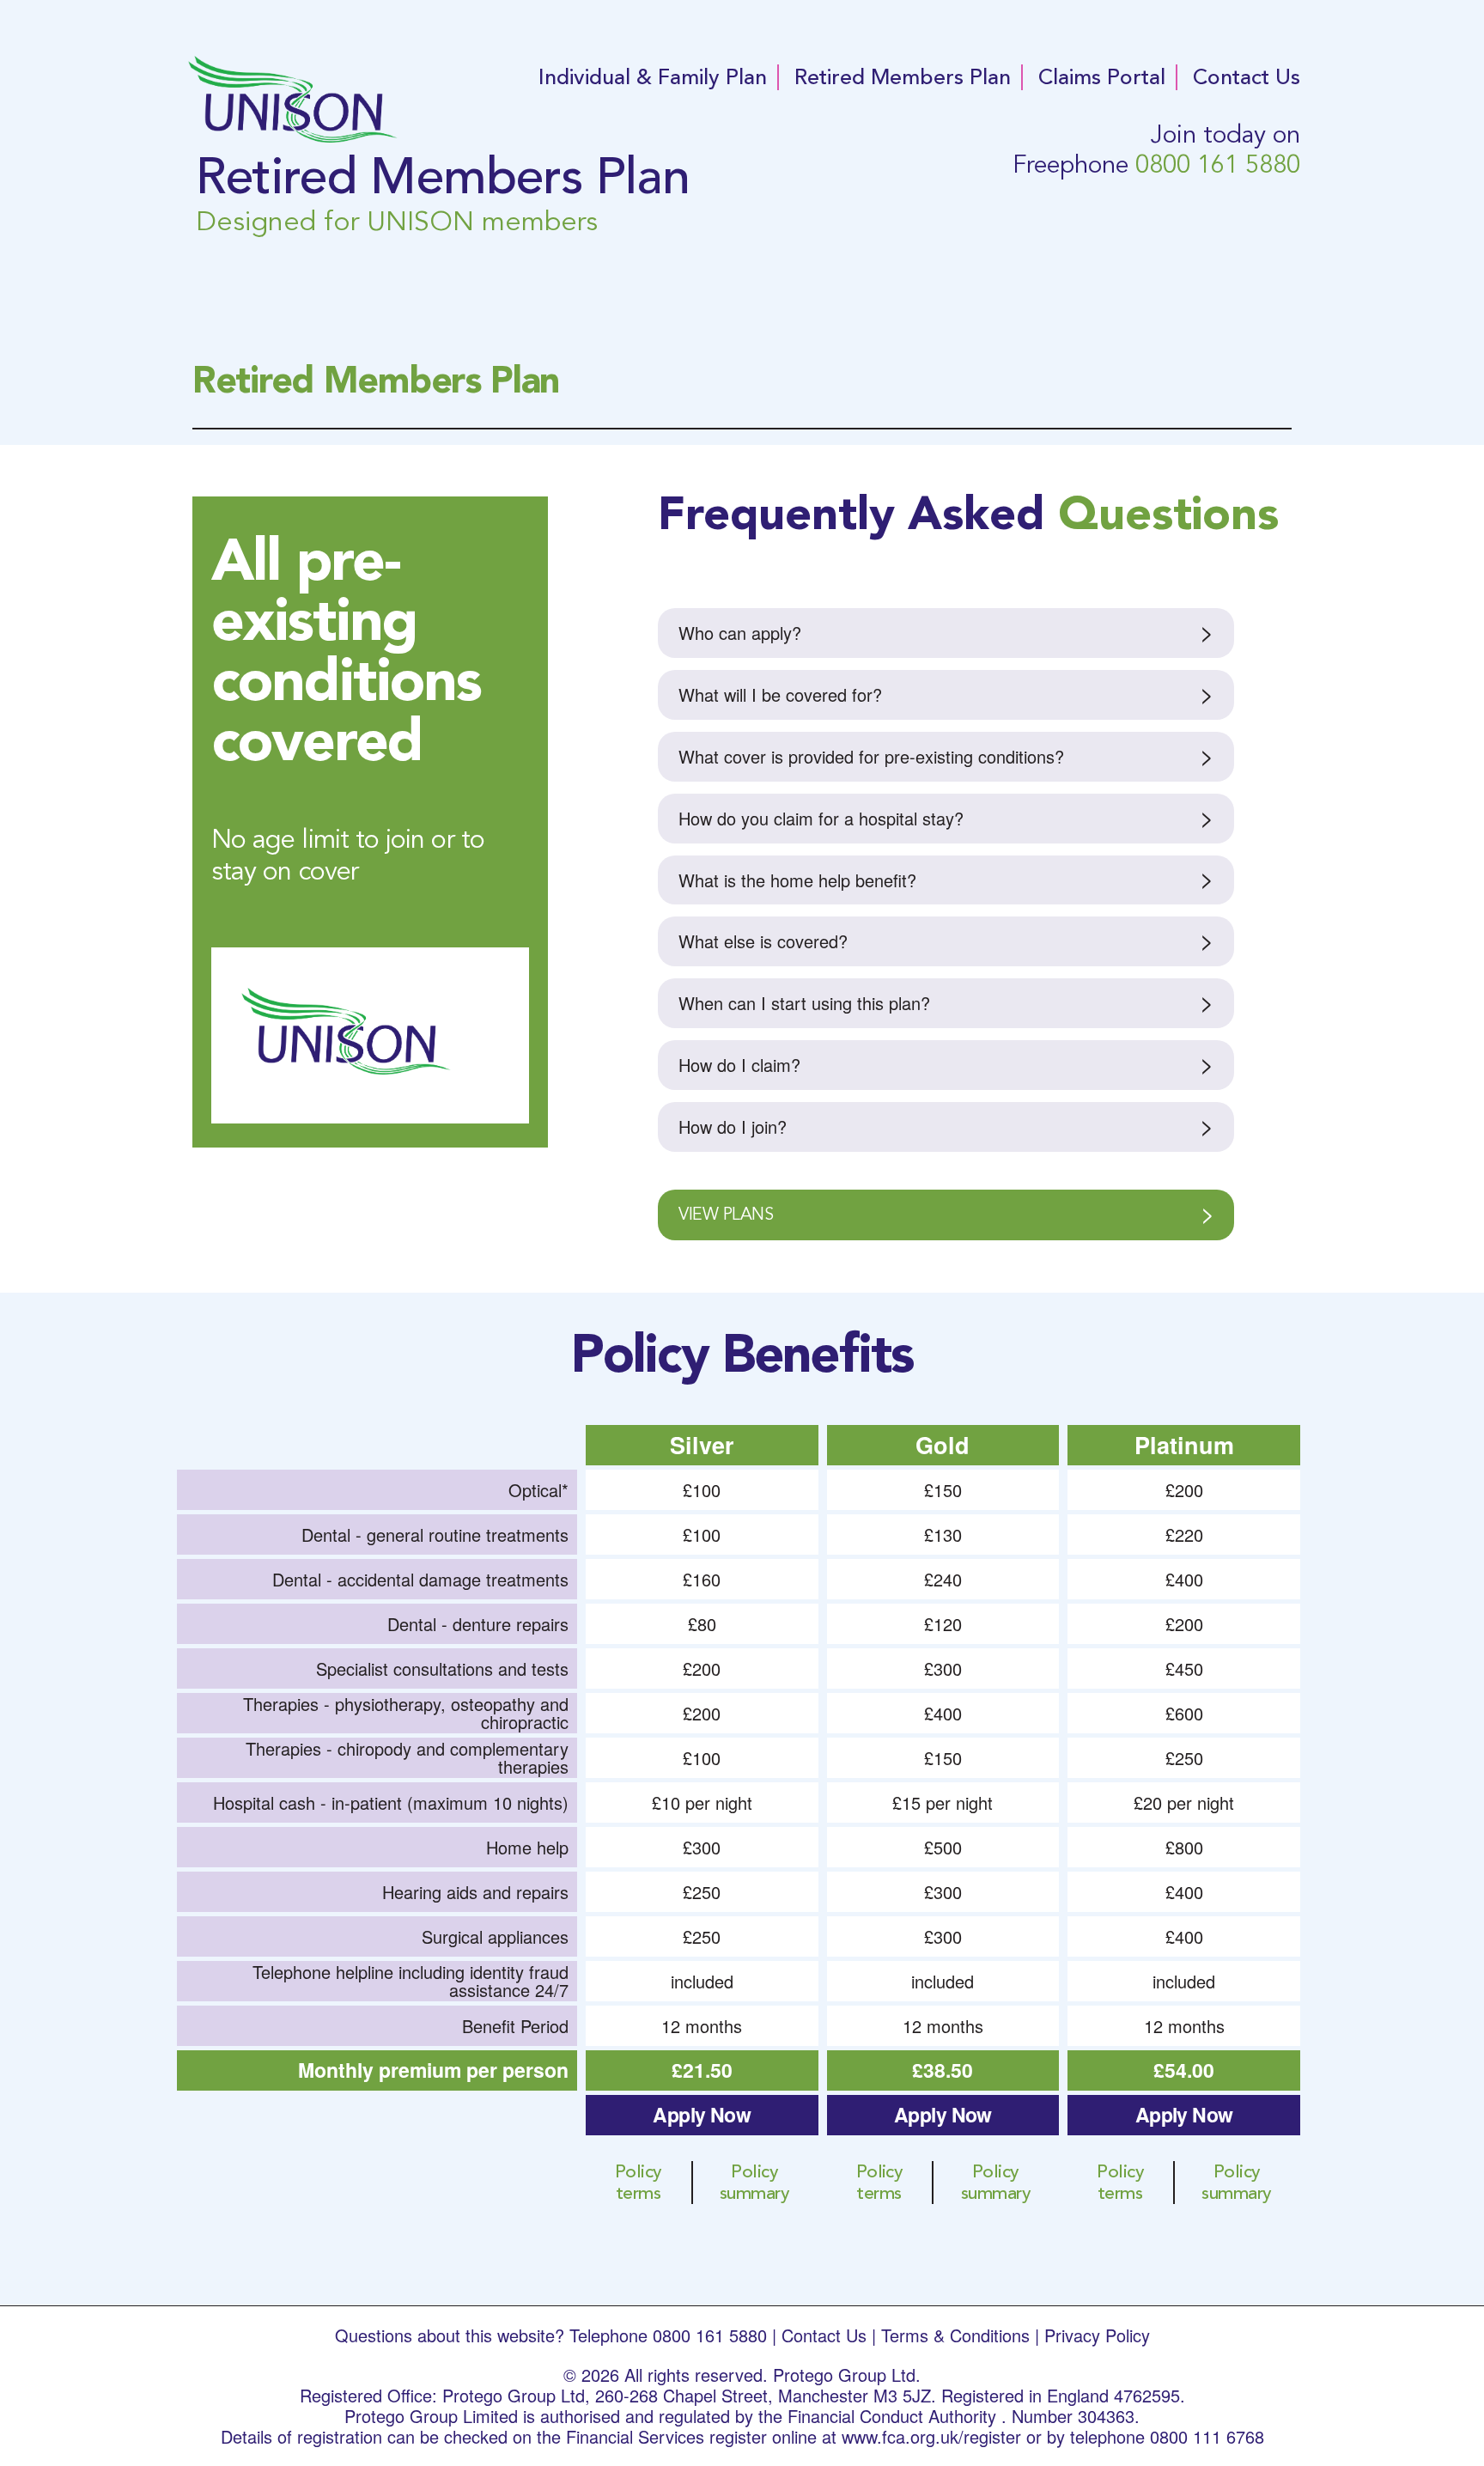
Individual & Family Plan (653, 77)
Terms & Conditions (955, 2335)
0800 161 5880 (1218, 164)
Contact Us (1247, 77)
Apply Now (702, 2114)
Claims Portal (1102, 77)
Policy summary (754, 2183)
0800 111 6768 (1207, 2436)
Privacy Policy (1097, 2335)
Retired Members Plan (903, 77)
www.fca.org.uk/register (931, 2436)
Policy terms (639, 2183)
